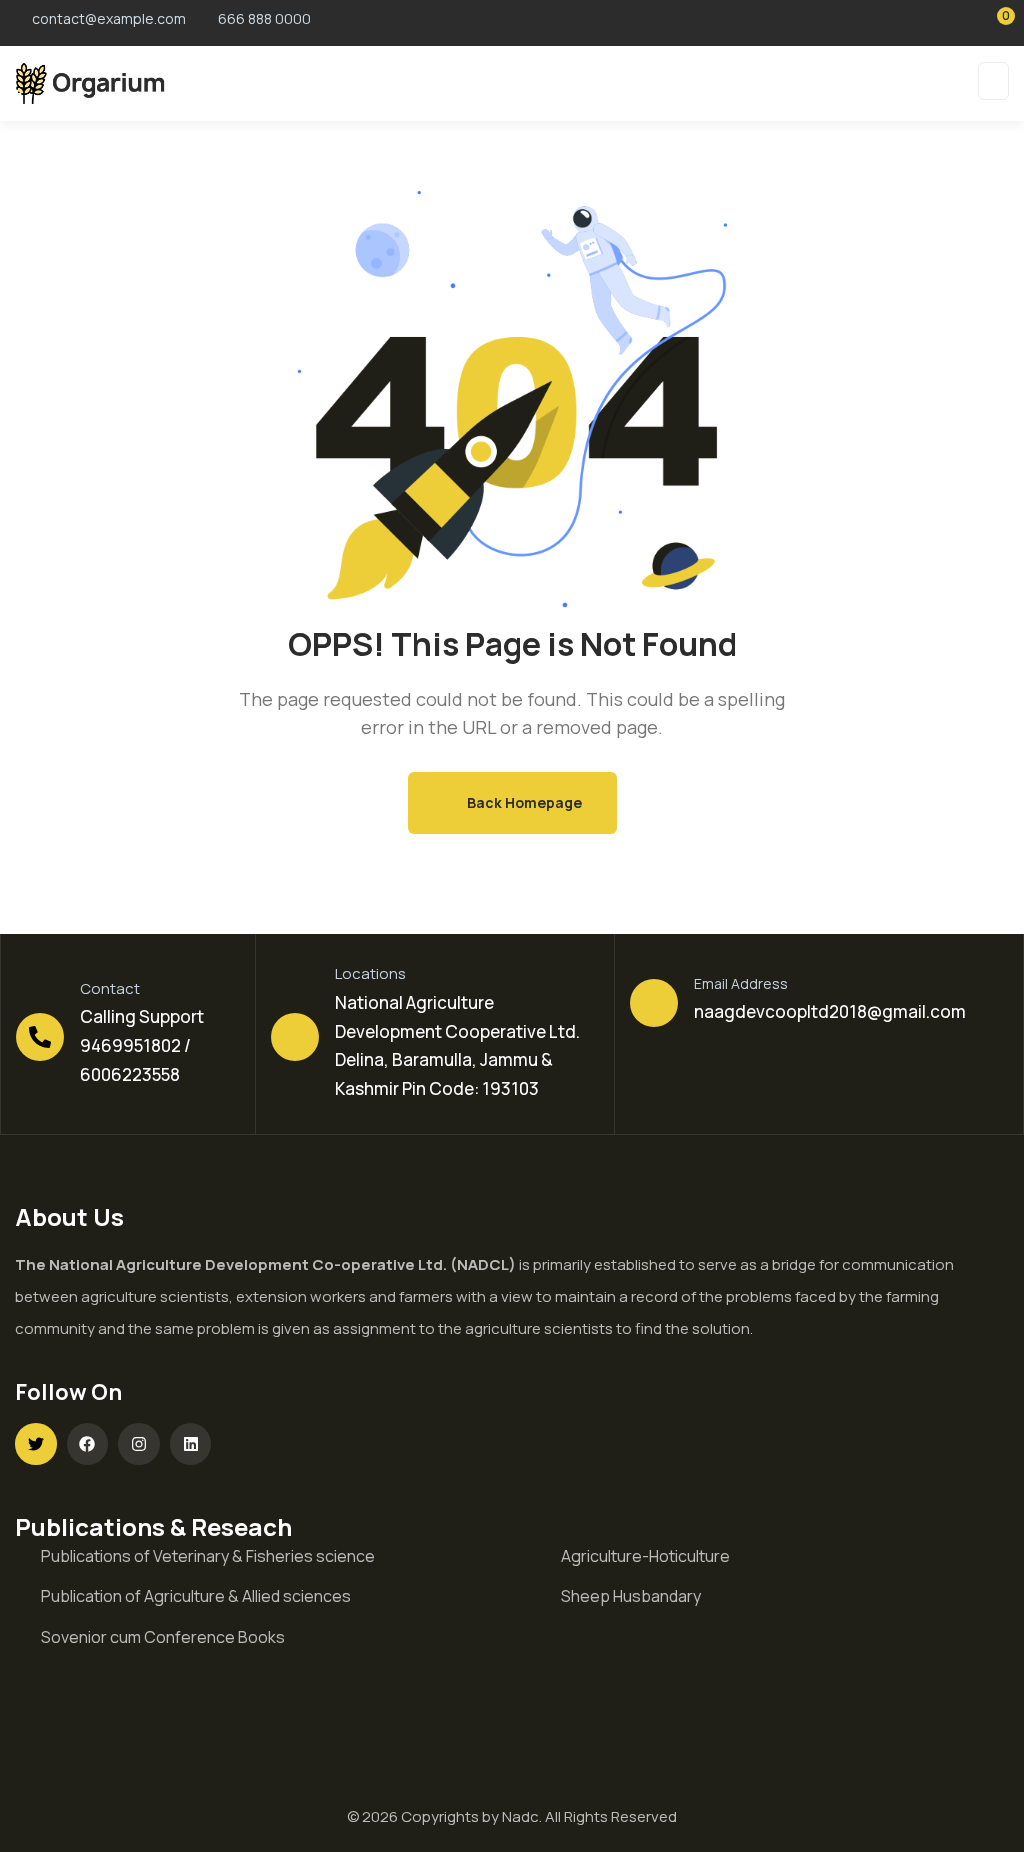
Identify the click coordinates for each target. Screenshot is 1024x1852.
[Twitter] (36, 1444)
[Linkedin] (191, 1444)
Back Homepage (523, 802)
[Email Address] (654, 1003)
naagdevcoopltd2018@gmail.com (830, 1011)
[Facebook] (88, 1444)
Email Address (741, 983)
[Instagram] (139, 1444)
